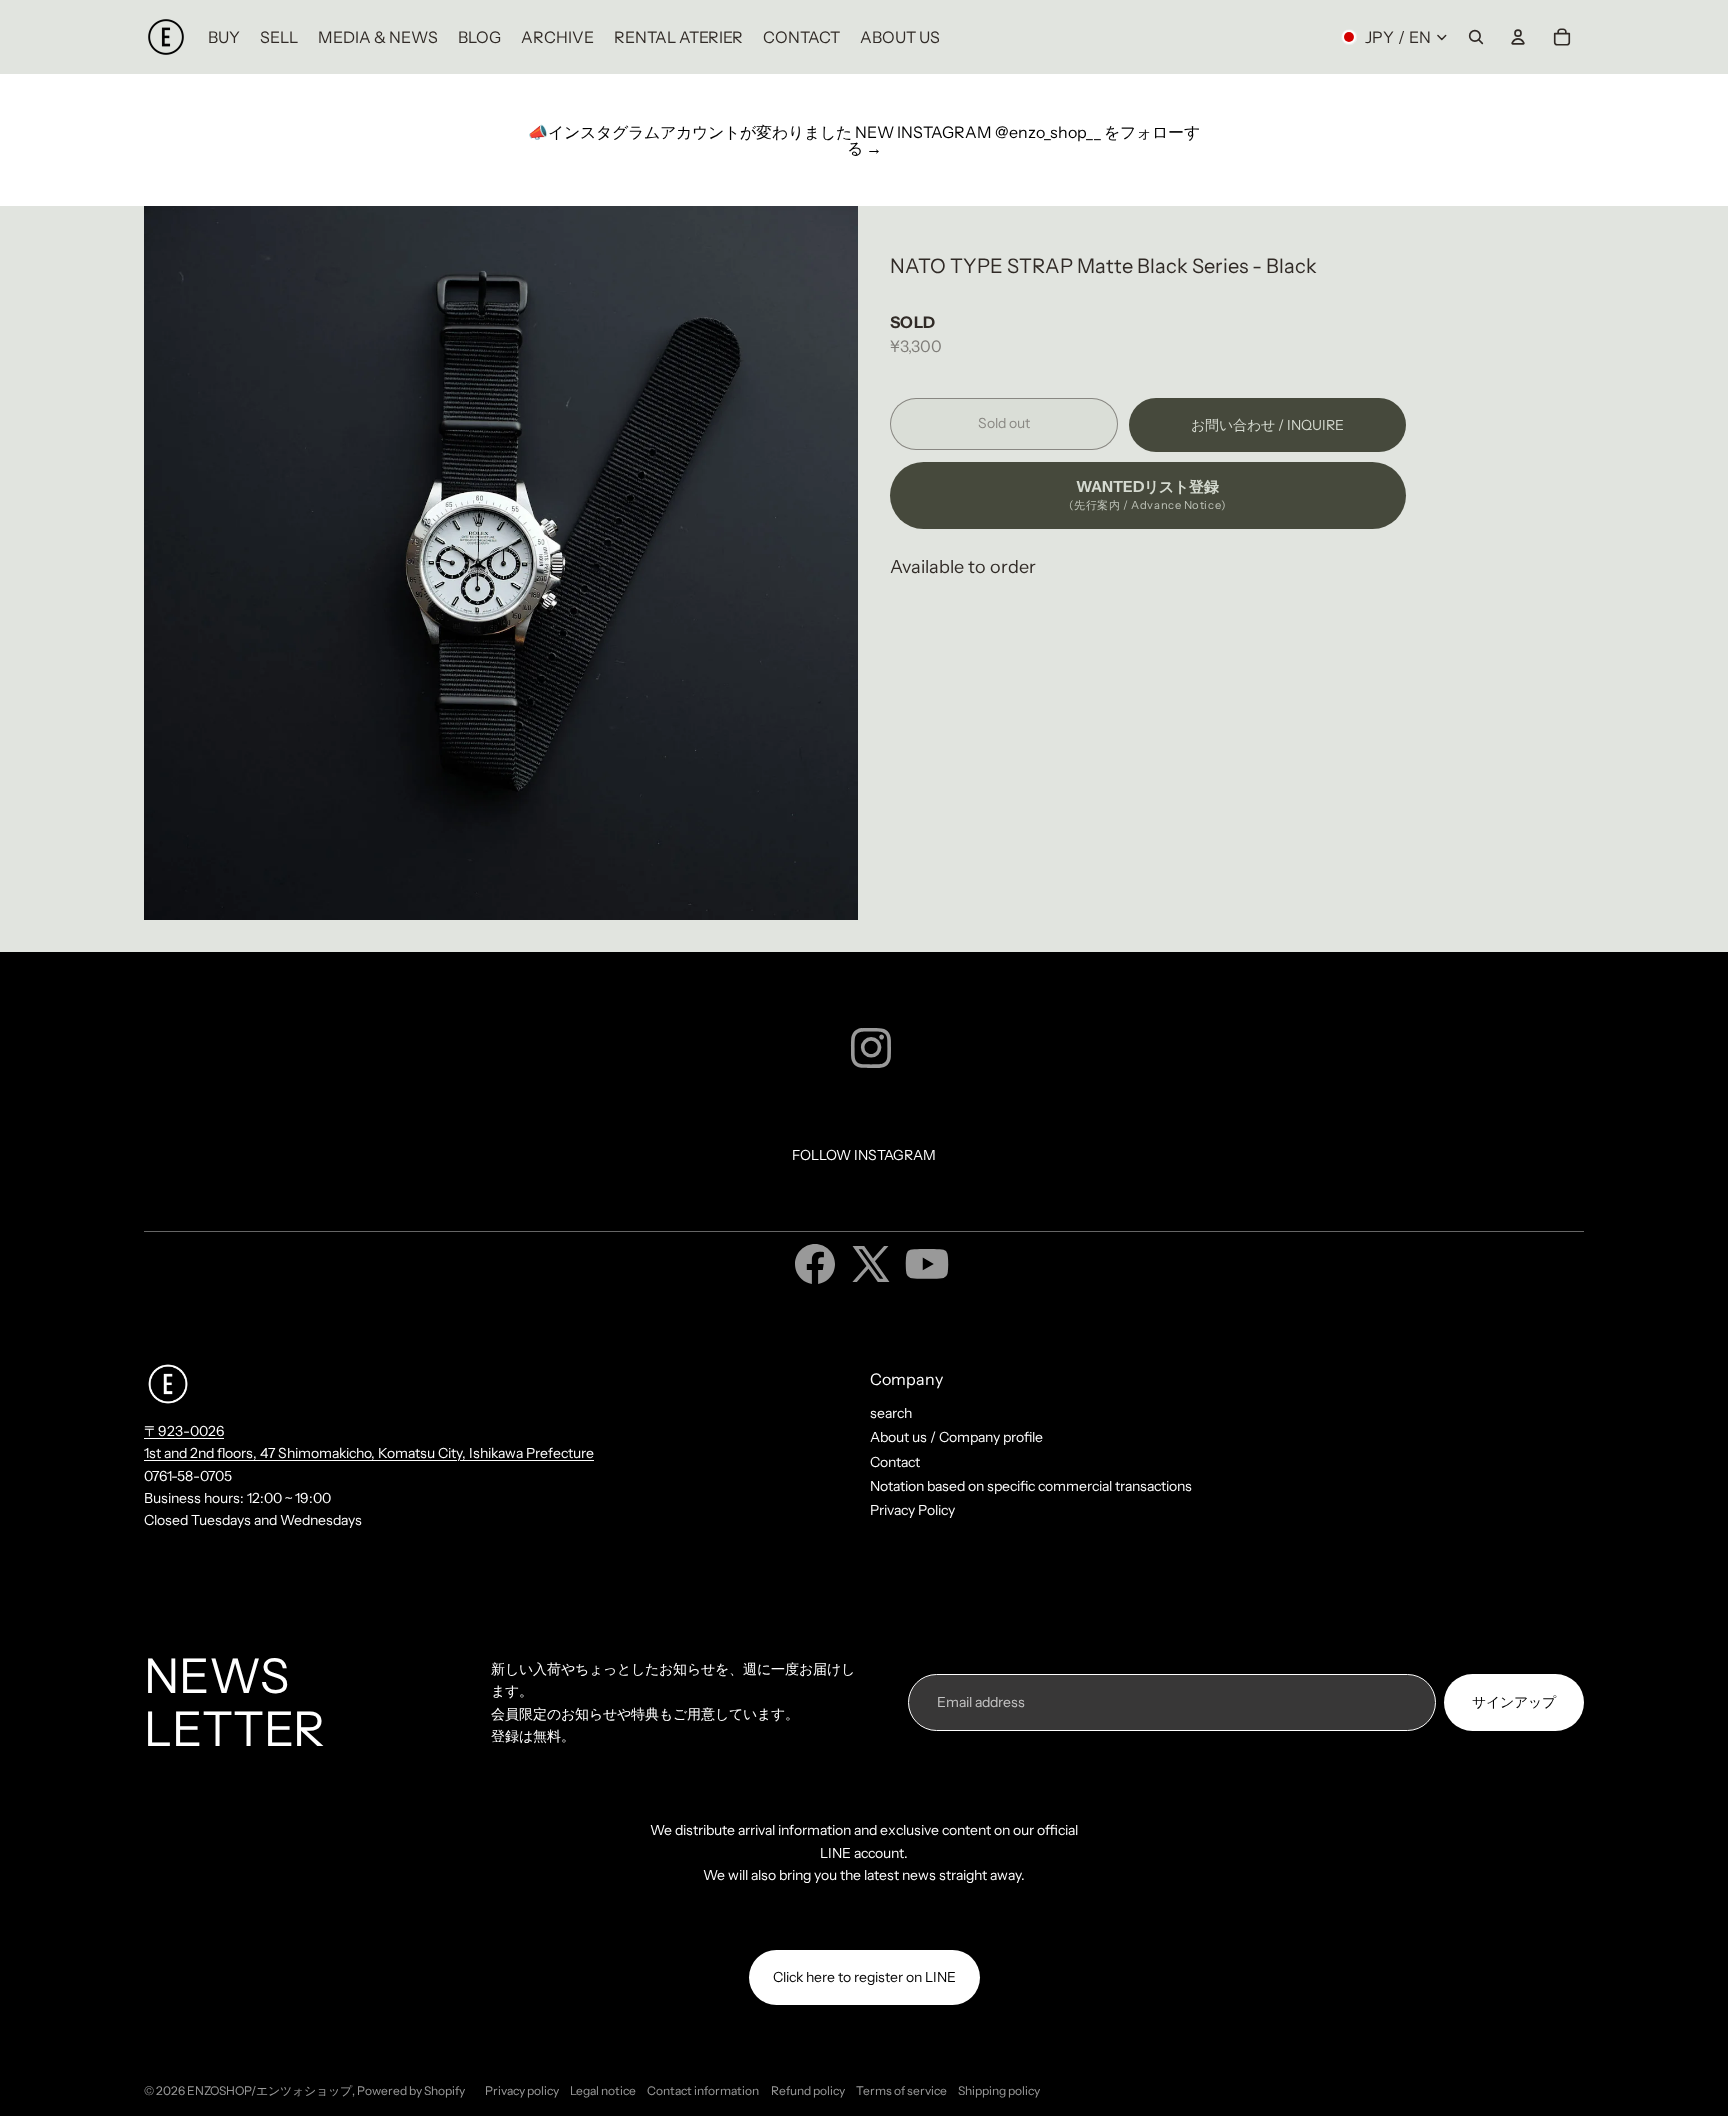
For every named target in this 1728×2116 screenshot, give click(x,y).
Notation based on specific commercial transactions (1031, 1486)
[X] (871, 1264)
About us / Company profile (956, 1437)
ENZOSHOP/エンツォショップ (269, 2090)
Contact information (703, 2090)
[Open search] (1476, 37)
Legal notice (603, 2090)
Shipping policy (999, 2090)
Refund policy (808, 2090)
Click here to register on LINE (864, 1977)
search (891, 1413)
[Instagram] (871, 1048)
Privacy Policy (912, 1510)
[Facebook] (815, 1264)
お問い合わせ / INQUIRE (1267, 425)
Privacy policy (522, 2090)
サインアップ (1514, 1702)
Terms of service (901, 2090)
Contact (895, 1462)
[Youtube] (927, 1264)
